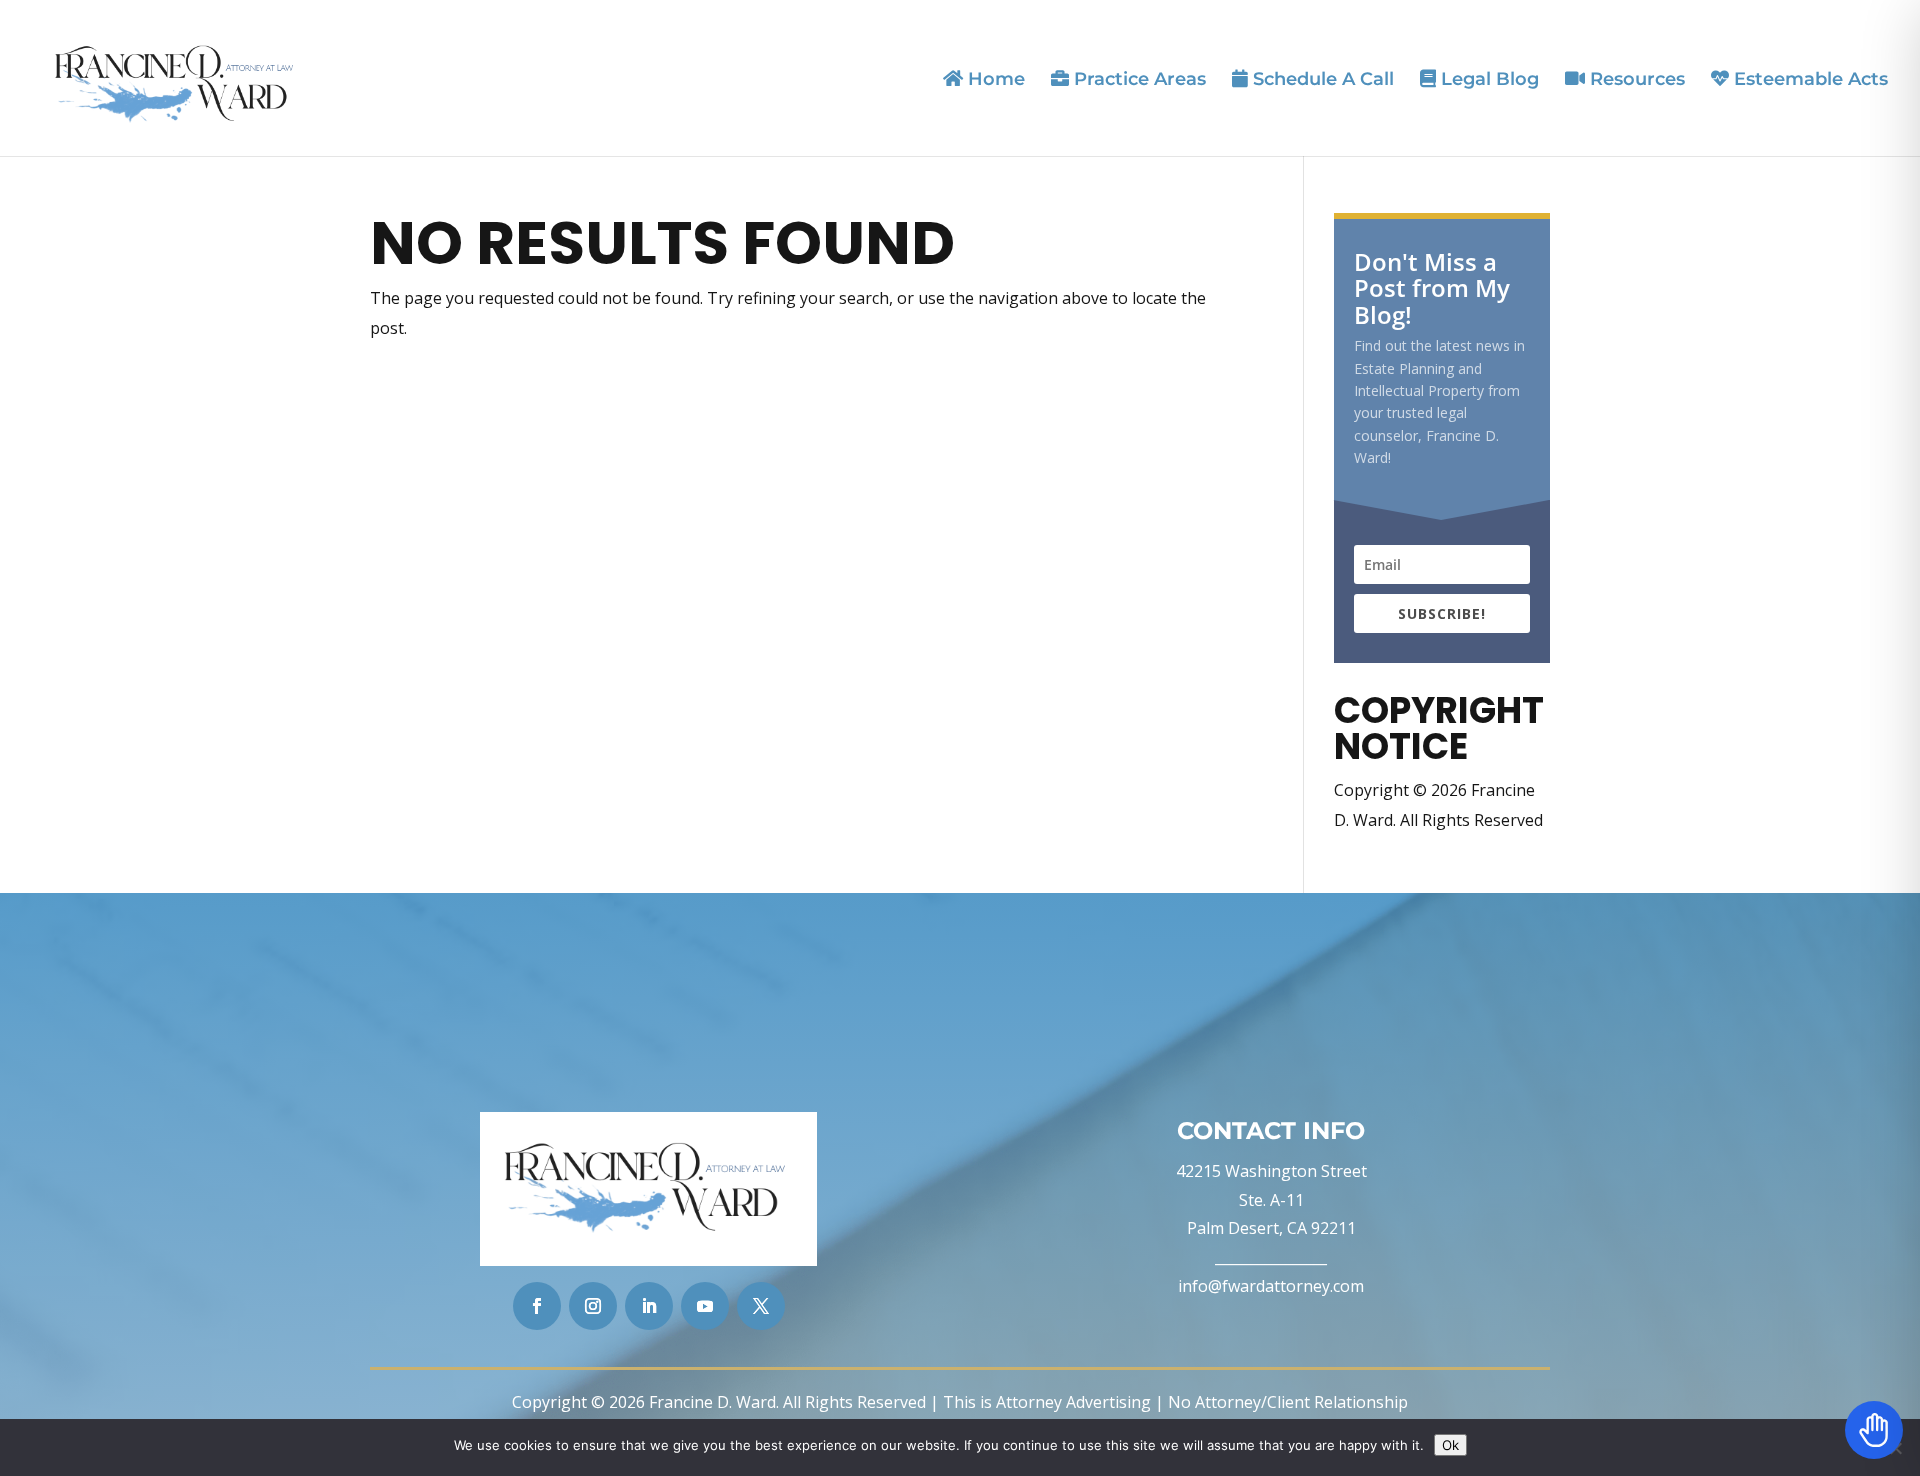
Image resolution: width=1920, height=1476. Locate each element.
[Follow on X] (761, 1306)
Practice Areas (1137, 79)
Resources (1635, 79)
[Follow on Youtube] (705, 1306)
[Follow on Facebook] (537, 1306)
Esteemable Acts (1808, 79)
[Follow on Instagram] (593, 1306)
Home (994, 79)
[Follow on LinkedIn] (649, 1306)
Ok (1450, 1445)
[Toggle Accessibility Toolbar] (1874, 1430)
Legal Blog (1487, 79)
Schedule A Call (1321, 79)
